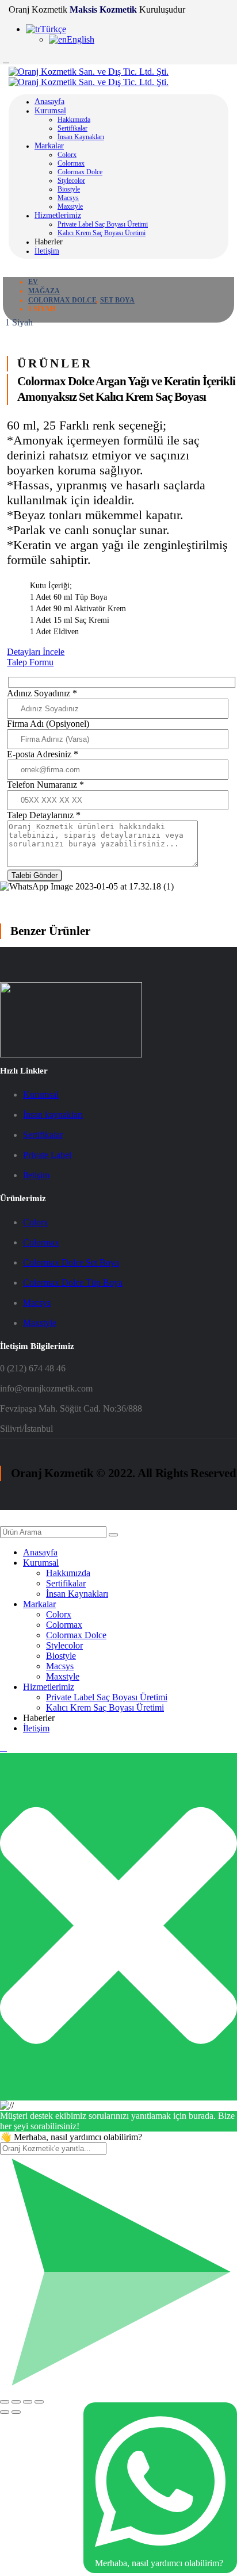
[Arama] (113, 1535)
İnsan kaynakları (53, 1115)
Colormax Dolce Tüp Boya (73, 1283)
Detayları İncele (36, 652)
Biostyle (69, 189)
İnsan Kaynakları (81, 137)
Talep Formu (30, 662)
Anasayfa (49, 101)
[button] (7, 1521)
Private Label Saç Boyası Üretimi (103, 224)
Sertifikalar (72, 128)
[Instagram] (6, 59)
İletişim (47, 251)
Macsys (68, 198)
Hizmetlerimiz (58, 215)
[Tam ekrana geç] (16, 2402)
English (81, 39)
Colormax (71, 163)
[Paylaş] (28, 2402)
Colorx (67, 155)
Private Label (47, 1155)
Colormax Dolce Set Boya (71, 1262)
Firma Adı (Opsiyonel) (48, 724)
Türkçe (53, 29)
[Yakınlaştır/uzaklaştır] (5, 2402)
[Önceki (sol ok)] (5, 2412)
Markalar (49, 146)
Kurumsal (50, 111)
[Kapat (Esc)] (39, 2402)
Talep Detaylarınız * (44, 815)
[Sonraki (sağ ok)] (16, 2412)
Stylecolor (71, 181)
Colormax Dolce (80, 172)
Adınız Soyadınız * (42, 693)
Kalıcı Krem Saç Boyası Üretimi (102, 233)
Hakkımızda (74, 120)
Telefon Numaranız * (45, 785)
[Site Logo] (89, 77)
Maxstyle (70, 206)
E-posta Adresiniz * (43, 754)
